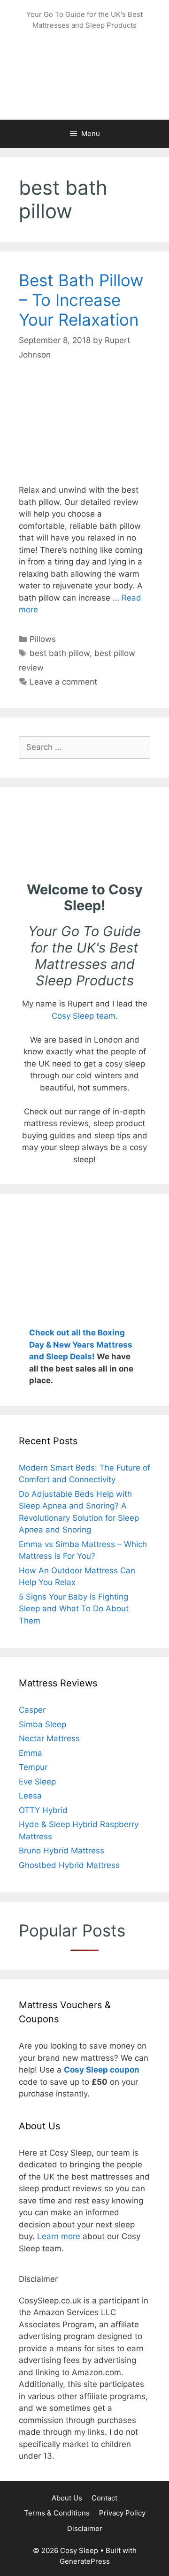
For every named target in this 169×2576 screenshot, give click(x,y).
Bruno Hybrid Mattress (61, 1851)
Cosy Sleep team (84, 1016)
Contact (104, 2498)
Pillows (43, 639)
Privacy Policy (122, 2513)
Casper (32, 1710)
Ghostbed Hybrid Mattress (69, 1865)
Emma (31, 1753)
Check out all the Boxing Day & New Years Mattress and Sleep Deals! (81, 1345)
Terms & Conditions (57, 2513)
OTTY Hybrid (43, 1810)
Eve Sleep (37, 1782)
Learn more (59, 2236)
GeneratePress (85, 2561)
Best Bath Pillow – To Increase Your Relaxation (81, 300)
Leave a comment (63, 682)
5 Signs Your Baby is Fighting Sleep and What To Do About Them (74, 1609)
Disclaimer (85, 2528)
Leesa (30, 1796)
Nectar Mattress (49, 1738)
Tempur (33, 1767)
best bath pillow (60, 653)
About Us (67, 2498)
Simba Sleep (42, 1724)
